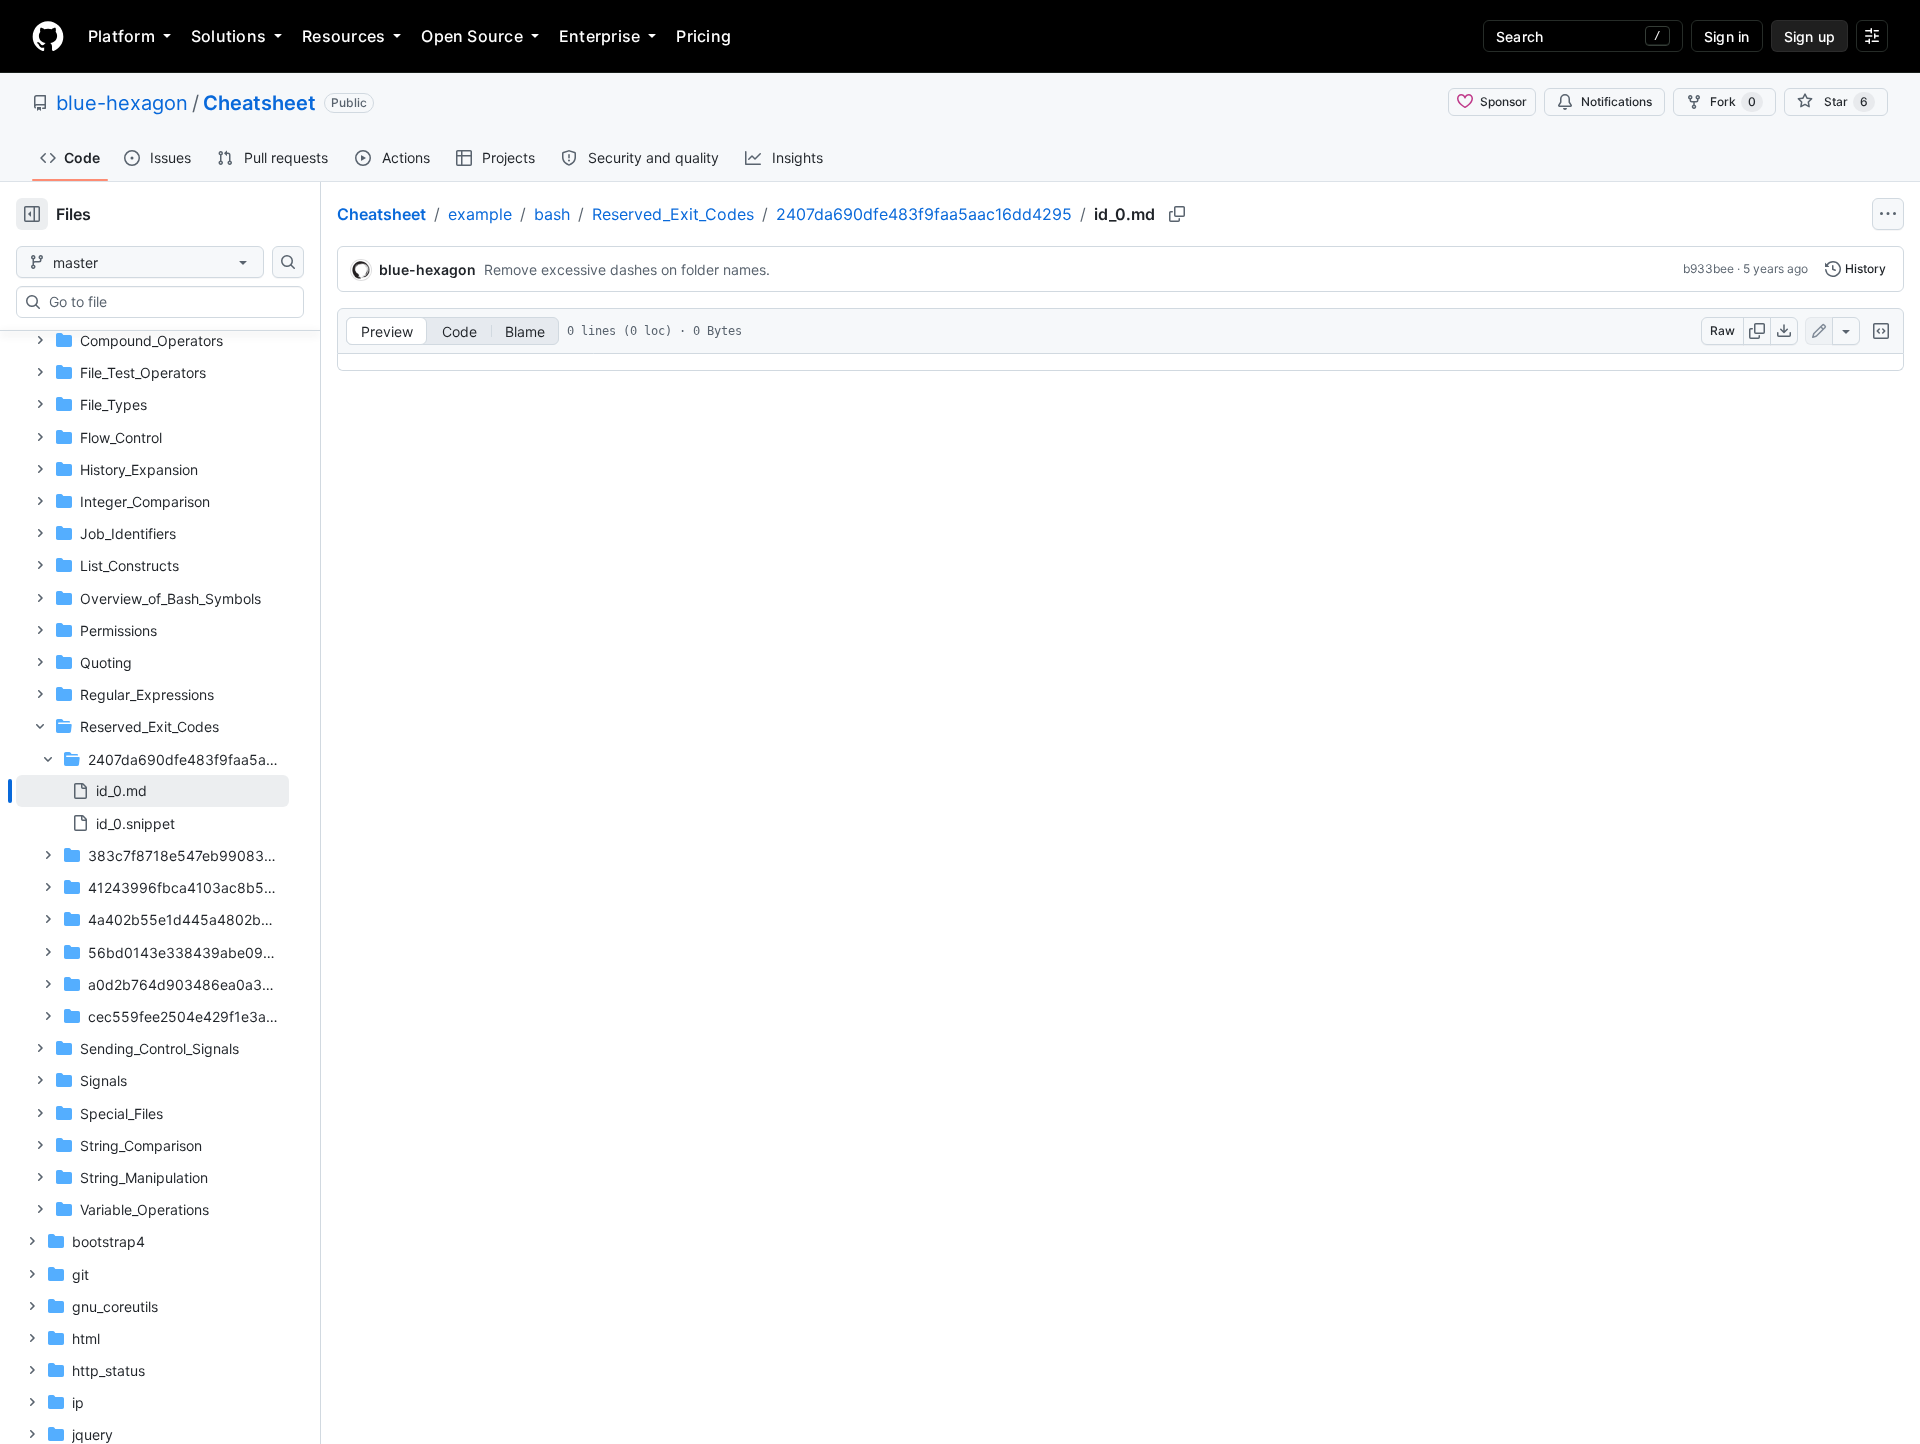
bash (552, 214)
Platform (121, 36)
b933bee (1708, 268)
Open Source (472, 36)
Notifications (1616, 101)
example (480, 214)
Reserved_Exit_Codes (673, 214)
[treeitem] (152, 791)
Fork (1733, 101)
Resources (343, 36)
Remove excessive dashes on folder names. (627, 269)
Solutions (228, 36)
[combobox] (168, 302)
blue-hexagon (122, 103)
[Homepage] (48, 36)
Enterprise (599, 36)
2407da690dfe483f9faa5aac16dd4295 (924, 214)
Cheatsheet (259, 103)
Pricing (703, 36)
